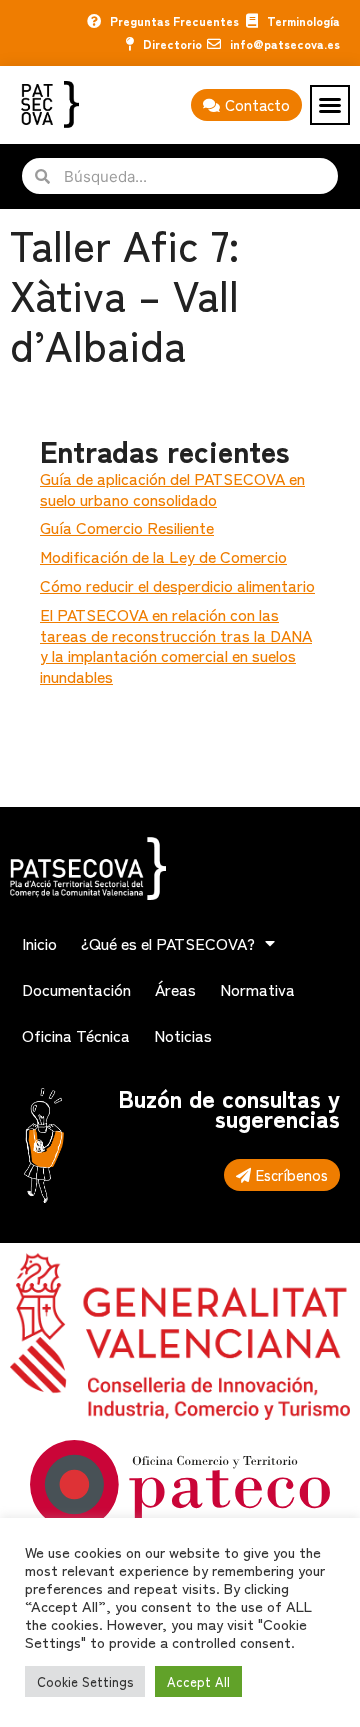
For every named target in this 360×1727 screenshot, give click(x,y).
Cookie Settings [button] (85, 1681)
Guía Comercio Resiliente (127, 527)
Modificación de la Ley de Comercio (163, 556)
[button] (330, 105)
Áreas (175, 989)
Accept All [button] (198, 1681)
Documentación (76, 989)
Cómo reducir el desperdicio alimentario (177, 585)
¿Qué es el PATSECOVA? (168, 943)
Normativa (257, 989)
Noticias (183, 1035)
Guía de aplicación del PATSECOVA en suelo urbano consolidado (172, 488)
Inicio (39, 943)
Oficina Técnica (76, 1035)
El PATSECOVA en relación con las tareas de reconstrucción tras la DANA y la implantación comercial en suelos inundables (176, 645)
